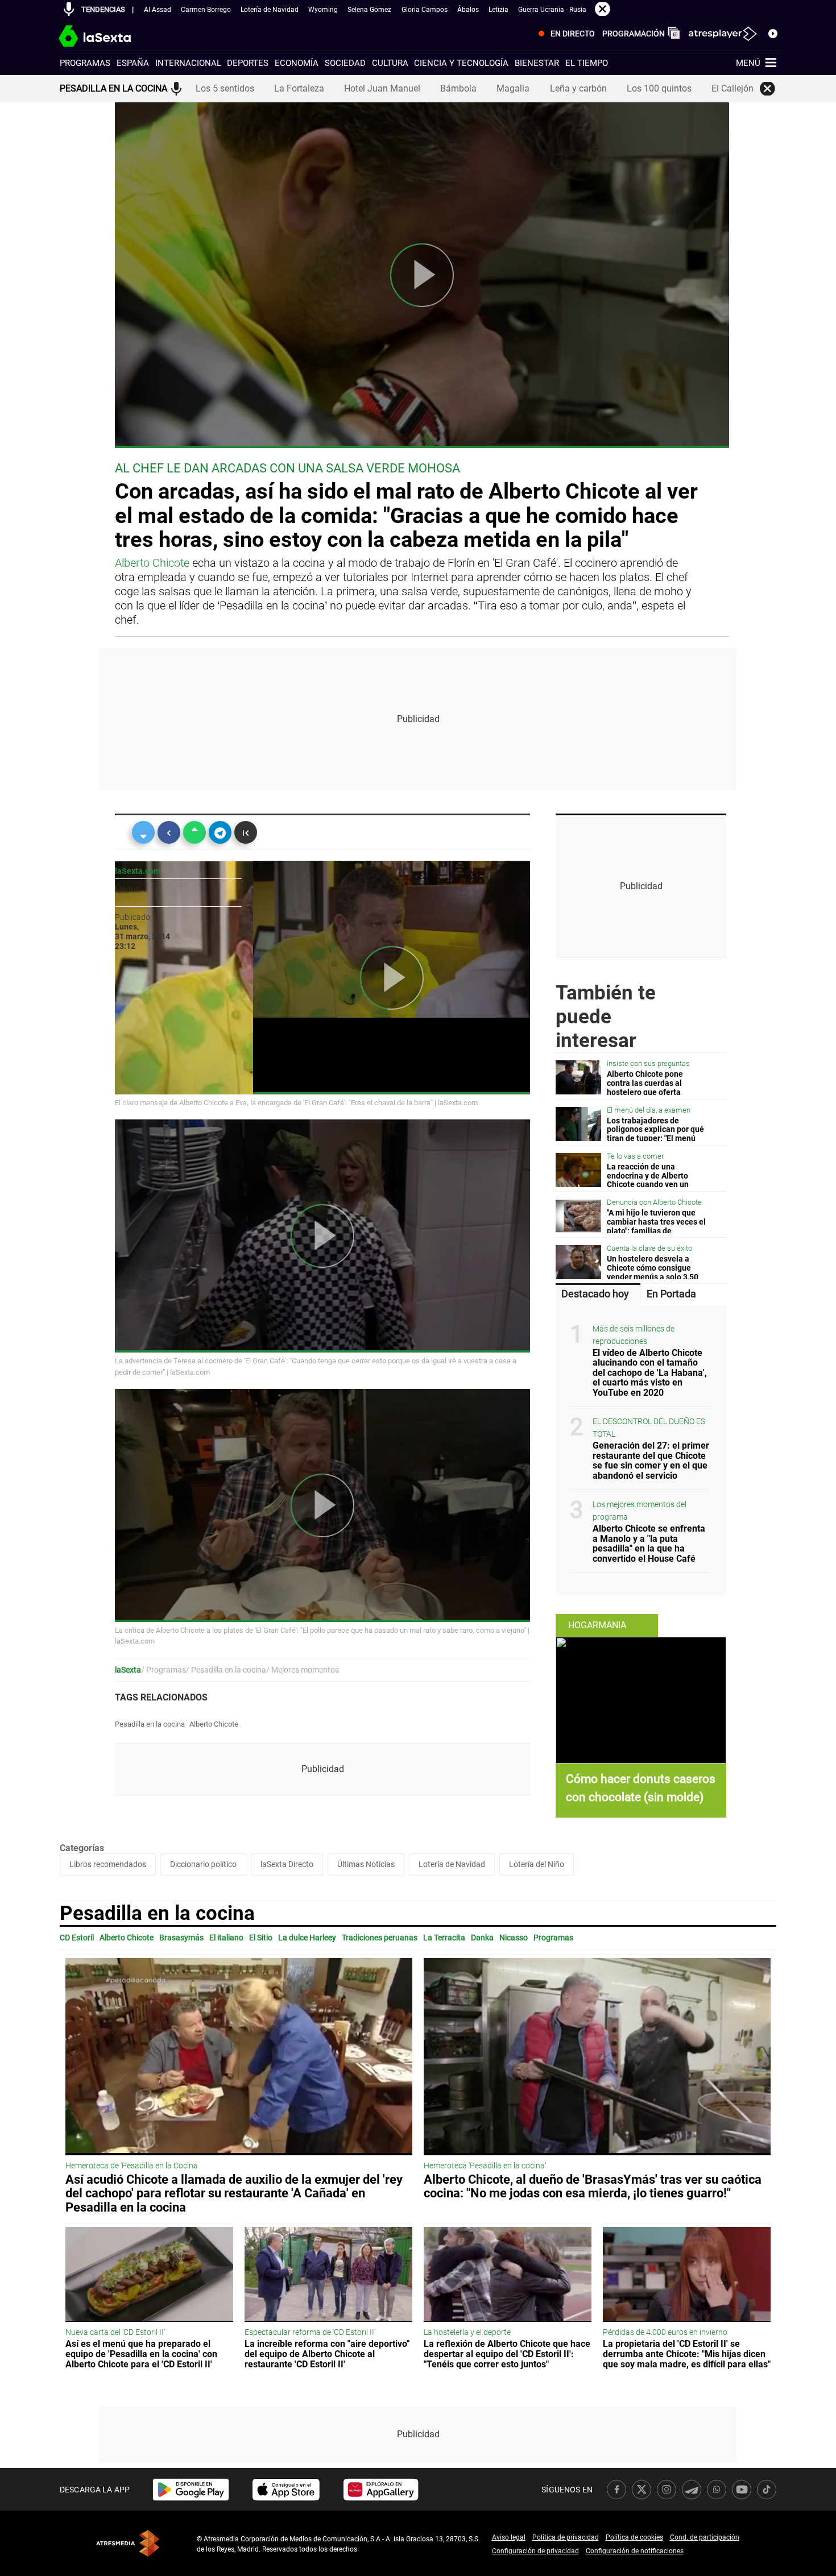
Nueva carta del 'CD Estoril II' (115, 2332)
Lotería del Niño (537, 1864)
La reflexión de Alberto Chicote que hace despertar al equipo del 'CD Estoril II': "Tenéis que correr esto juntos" (507, 2354)
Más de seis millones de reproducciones (634, 1335)
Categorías (82, 1848)
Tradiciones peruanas (380, 1938)
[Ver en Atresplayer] (722, 34)
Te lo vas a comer (635, 1156)
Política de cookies (634, 2537)
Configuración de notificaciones (635, 2551)
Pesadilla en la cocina (150, 1724)
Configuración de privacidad (535, 2551)
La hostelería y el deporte (467, 2332)
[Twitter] (143, 832)
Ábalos (468, 10)
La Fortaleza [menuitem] (299, 88)
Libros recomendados (108, 1864)
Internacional (188, 63)
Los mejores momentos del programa (640, 1511)
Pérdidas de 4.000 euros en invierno (665, 2332)
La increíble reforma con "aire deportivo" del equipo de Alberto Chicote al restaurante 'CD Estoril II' (327, 2354)
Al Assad (158, 10)
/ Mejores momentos (303, 1670)
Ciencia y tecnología (461, 63)
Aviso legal (509, 2537)
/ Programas (164, 1670)
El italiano (226, 1938)
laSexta (128, 1670)
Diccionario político (203, 1864)
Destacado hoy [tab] (595, 1294)
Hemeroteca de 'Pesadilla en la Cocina (132, 2166)
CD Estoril (77, 1938)
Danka (482, 1938)
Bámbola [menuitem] (458, 88)
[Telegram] (220, 832)
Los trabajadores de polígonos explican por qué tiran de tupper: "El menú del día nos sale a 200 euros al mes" (655, 1139)
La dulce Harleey (307, 1938)
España (133, 63)
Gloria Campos (425, 10)
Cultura (390, 63)
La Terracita (444, 1938)
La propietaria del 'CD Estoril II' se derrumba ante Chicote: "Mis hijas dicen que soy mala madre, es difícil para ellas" (687, 2354)
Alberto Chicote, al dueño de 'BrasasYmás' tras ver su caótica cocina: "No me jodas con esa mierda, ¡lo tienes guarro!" (593, 2186)
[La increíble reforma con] (328, 2275)
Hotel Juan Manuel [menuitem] (382, 88)
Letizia (498, 10)
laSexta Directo (287, 1864)
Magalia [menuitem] (513, 88)
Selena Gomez (369, 10)
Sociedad (345, 63)
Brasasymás (181, 1938)
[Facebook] (169, 832)
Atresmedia (128, 2543)
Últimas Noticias (366, 1864)
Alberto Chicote (152, 563)
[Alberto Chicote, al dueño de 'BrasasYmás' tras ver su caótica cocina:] (597, 2057)
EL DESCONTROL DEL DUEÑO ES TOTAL (649, 1428)
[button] (69, 9)
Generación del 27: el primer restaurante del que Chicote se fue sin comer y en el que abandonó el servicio (651, 1461)
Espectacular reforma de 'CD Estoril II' (310, 2332)
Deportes (248, 63)
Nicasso (514, 1938)
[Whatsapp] (194, 832)
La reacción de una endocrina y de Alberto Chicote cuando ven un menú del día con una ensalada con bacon (648, 1185)
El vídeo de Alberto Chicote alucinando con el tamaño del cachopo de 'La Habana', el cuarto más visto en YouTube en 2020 (650, 1373)
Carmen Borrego (206, 10)
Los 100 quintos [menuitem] (659, 88)
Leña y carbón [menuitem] (578, 88)
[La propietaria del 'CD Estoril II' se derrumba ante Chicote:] (687, 2275)
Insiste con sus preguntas (648, 1063)
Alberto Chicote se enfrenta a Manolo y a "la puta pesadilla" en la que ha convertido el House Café (649, 1544)
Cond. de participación (705, 2537)
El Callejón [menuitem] (732, 88)
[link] (191, 2490)
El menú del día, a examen (649, 1110)
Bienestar (537, 63)
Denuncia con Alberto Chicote (654, 1202)
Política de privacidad (566, 2537)
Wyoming (323, 10)
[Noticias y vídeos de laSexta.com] (115, 34)
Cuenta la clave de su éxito (649, 1248)
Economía (297, 63)
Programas (85, 63)
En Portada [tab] (671, 1294)
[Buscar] (773, 33)
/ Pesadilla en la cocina (226, 1670)
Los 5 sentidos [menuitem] (225, 88)
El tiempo (587, 63)
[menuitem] (564, 34)
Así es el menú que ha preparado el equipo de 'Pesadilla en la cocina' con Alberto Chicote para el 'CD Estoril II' (141, 2354)
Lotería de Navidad (270, 10)
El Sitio (261, 1938)
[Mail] (246, 832)
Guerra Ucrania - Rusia (552, 10)
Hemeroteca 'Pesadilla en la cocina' (485, 2166)
